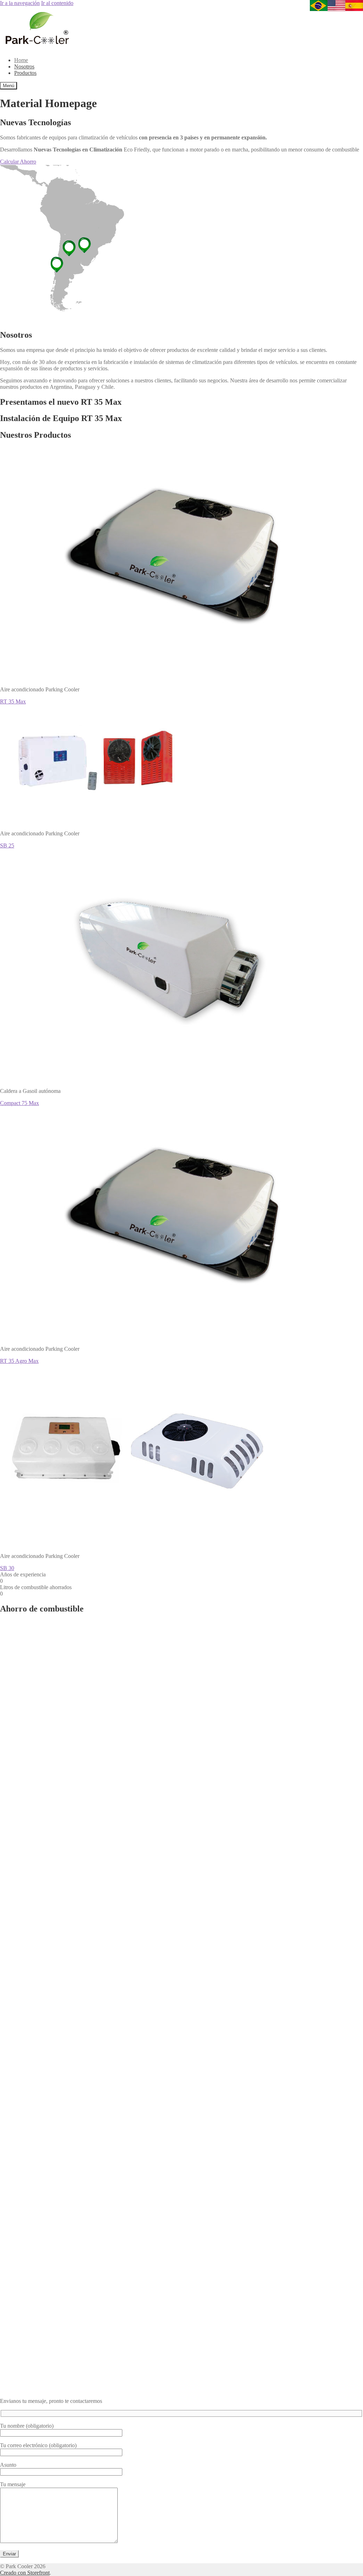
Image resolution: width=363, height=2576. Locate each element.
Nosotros (24, 67)
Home (21, 60)
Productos (25, 73)
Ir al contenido (57, 3)
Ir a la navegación (20, 3)
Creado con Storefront (25, 2573)
